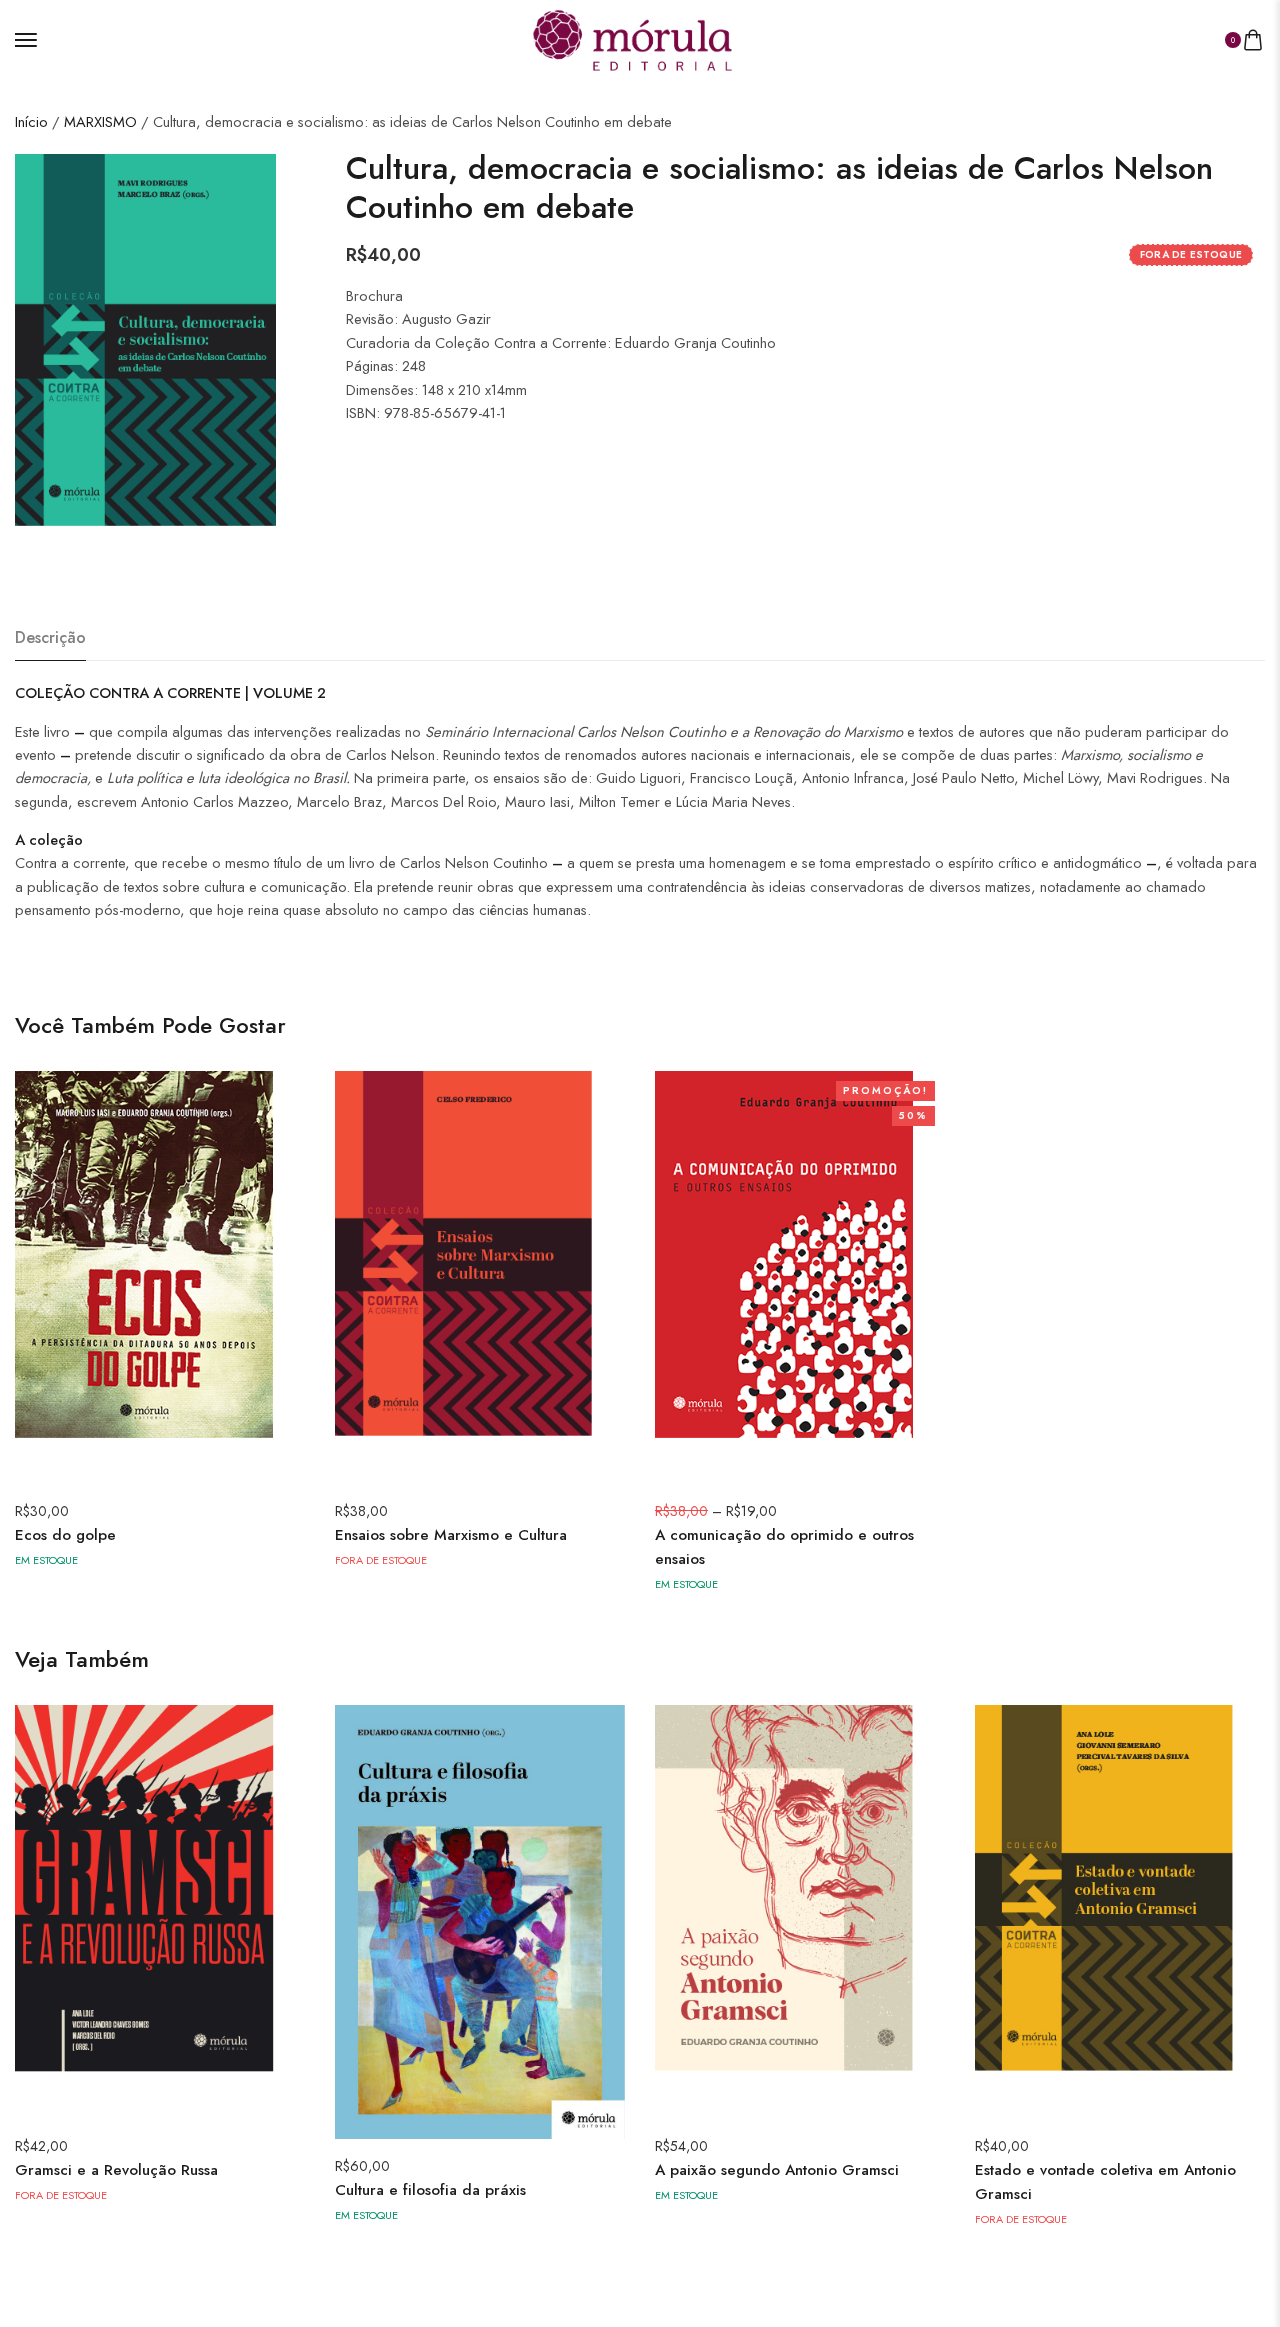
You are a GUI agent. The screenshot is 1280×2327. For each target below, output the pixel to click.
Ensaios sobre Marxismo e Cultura (451, 1535)
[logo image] (632, 37)
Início (31, 121)
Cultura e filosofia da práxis (430, 2190)
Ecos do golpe (65, 1535)
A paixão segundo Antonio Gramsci (777, 2170)
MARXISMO (100, 121)
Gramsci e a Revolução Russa (116, 2170)
